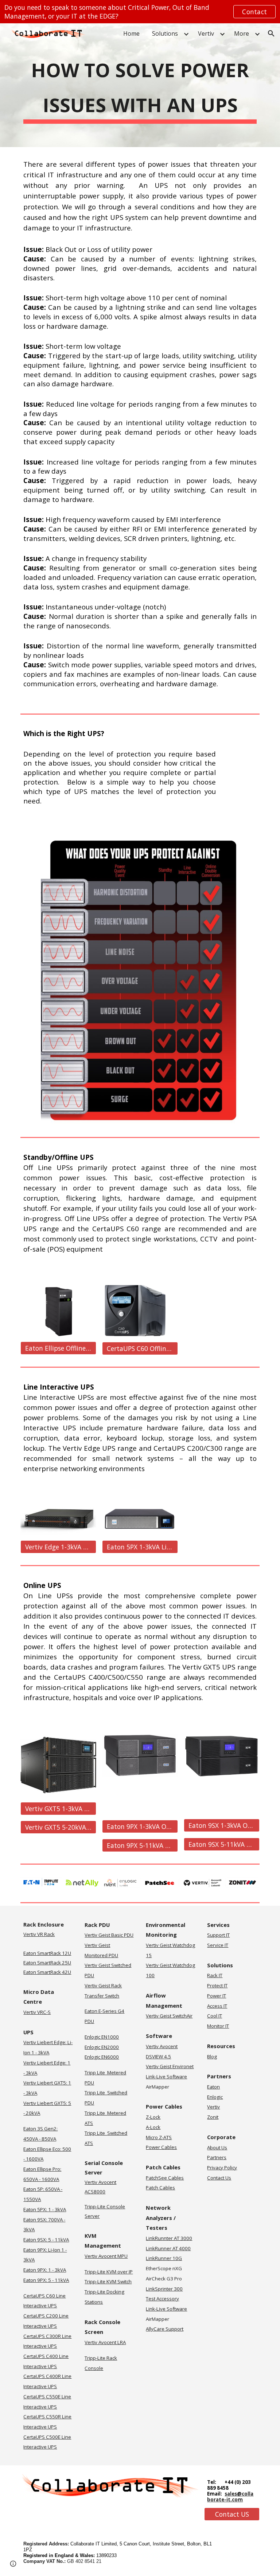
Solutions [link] (165, 33)
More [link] (242, 33)
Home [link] (131, 33)
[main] (140, 85)
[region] (140, 12)
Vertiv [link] (206, 33)
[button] (271, 33)
